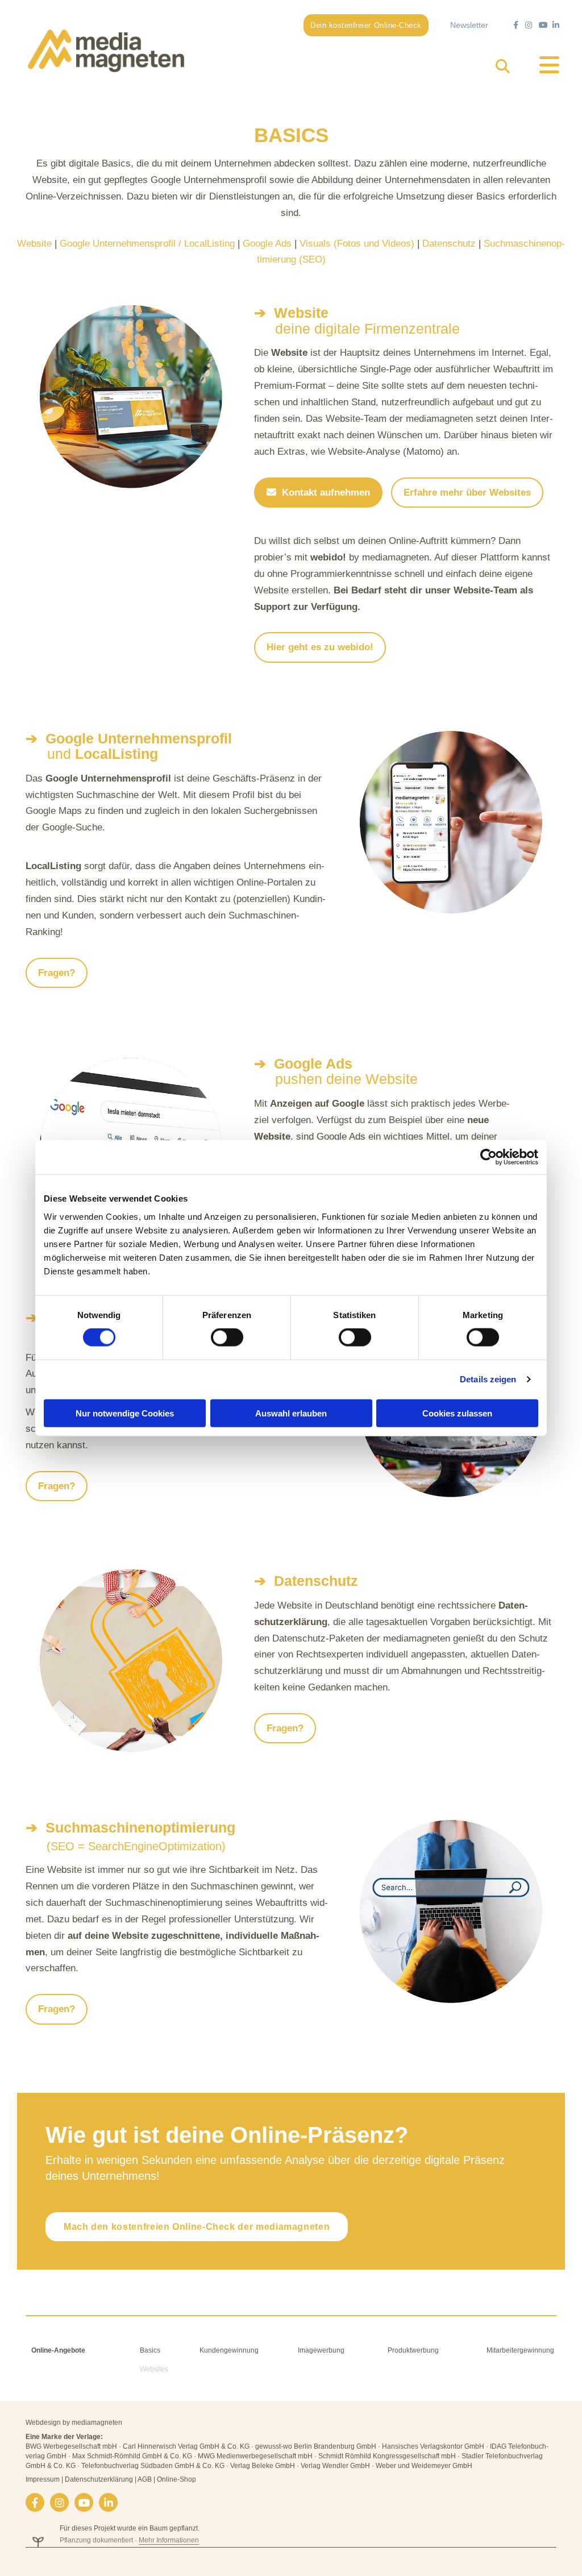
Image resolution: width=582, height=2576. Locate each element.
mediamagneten (97, 2423)
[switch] (227, 1337)
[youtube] (84, 2502)
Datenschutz (449, 244)
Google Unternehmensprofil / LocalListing (147, 244)
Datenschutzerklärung (99, 2479)
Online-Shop (176, 2479)
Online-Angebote (58, 2350)
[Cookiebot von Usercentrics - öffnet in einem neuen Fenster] (489, 1157)
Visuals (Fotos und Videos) (357, 244)
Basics (150, 2350)
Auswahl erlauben (291, 1413)
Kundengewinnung (229, 2350)
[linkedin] (108, 2502)
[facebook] (35, 2502)
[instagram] (59, 2502)
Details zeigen (488, 1379)
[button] (366, 25)
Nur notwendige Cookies (125, 1413)
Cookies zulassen (457, 1413)
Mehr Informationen (169, 2540)
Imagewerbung (321, 2350)
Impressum (43, 2479)
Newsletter (469, 25)
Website (34, 244)
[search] (503, 66)
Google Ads (267, 244)
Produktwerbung (413, 2350)
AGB (145, 2479)
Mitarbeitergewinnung (520, 2350)
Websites (154, 2369)
